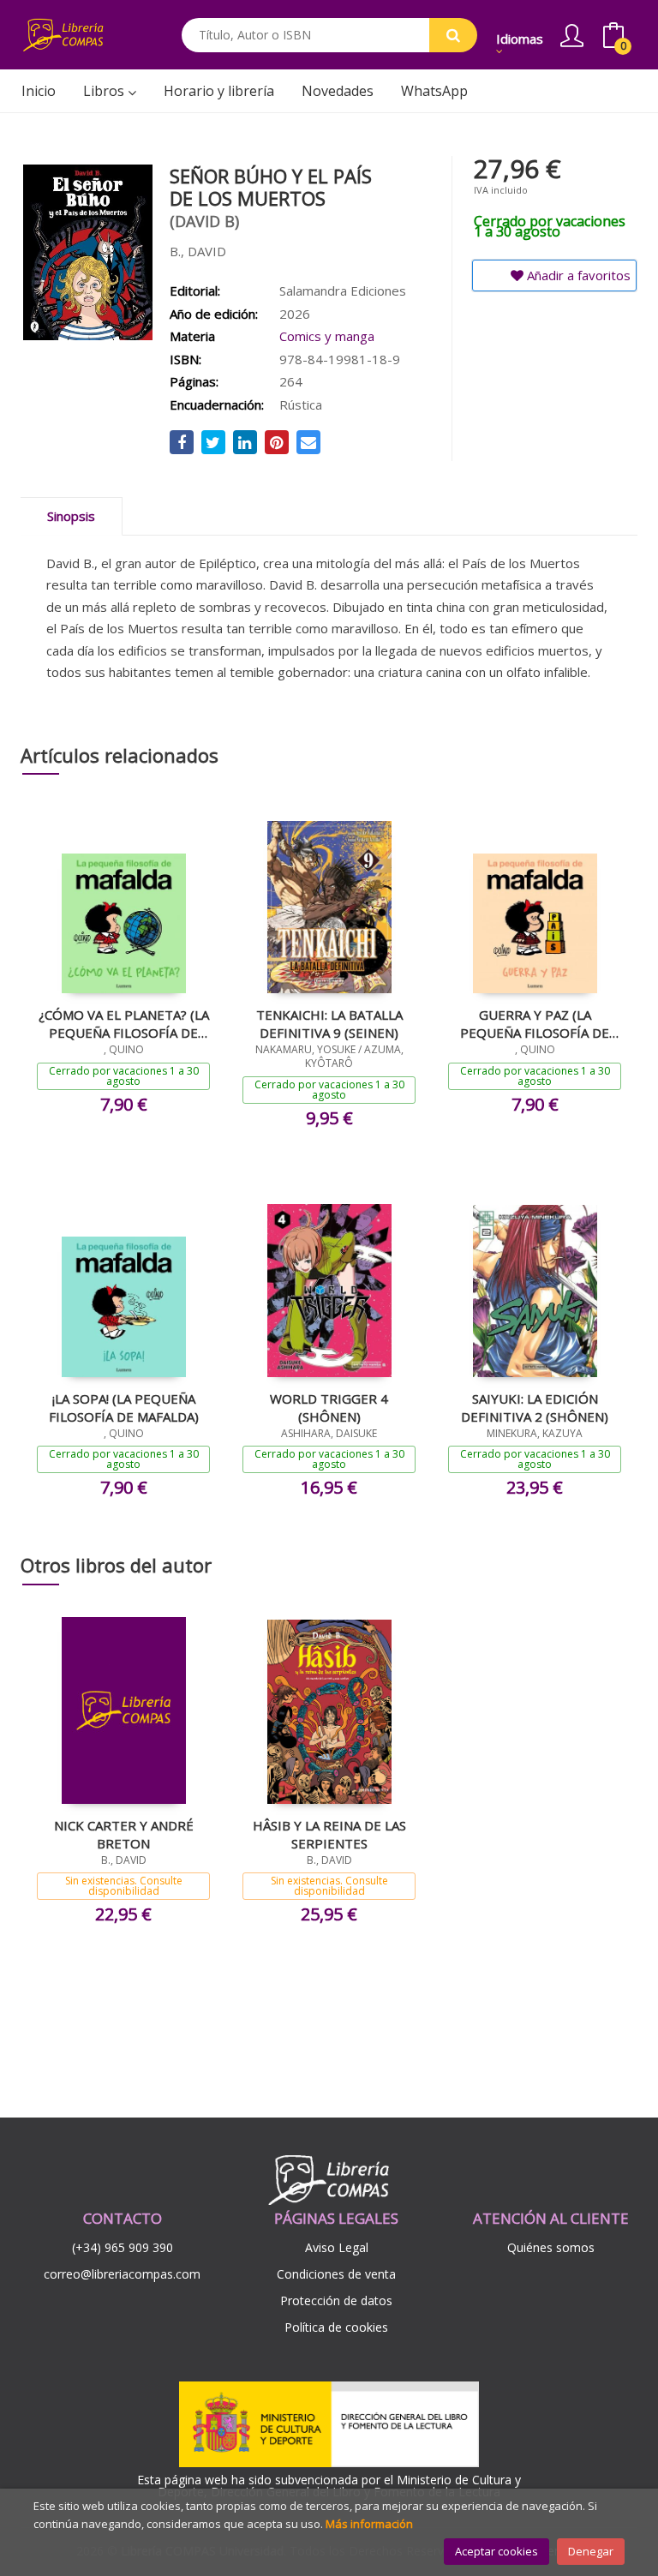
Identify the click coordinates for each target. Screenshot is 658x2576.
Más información (369, 2524)
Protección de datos (336, 2300)
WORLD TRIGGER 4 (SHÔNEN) (329, 1407)
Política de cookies (336, 2327)
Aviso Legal (337, 2247)
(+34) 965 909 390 (123, 2247)
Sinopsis (71, 516)
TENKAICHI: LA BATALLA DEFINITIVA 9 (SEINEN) (329, 1023)
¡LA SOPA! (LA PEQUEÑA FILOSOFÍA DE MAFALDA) (124, 1407)
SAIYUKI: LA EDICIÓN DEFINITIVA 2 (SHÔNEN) (535, 1407)
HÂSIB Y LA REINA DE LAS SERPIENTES (329, 1834)
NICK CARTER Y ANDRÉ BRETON (124, 1834)
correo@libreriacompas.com (122, 2274)
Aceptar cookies (496, 2551)
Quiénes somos (551, 2247)
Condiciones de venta (336, 2274)
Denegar (591, 2551)
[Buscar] (453, 35)
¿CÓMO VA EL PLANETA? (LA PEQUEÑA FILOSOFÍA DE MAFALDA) (124, 1023)
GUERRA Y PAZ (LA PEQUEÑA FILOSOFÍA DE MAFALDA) (535, 1023)
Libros (105, 91)
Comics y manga (327, 336)
